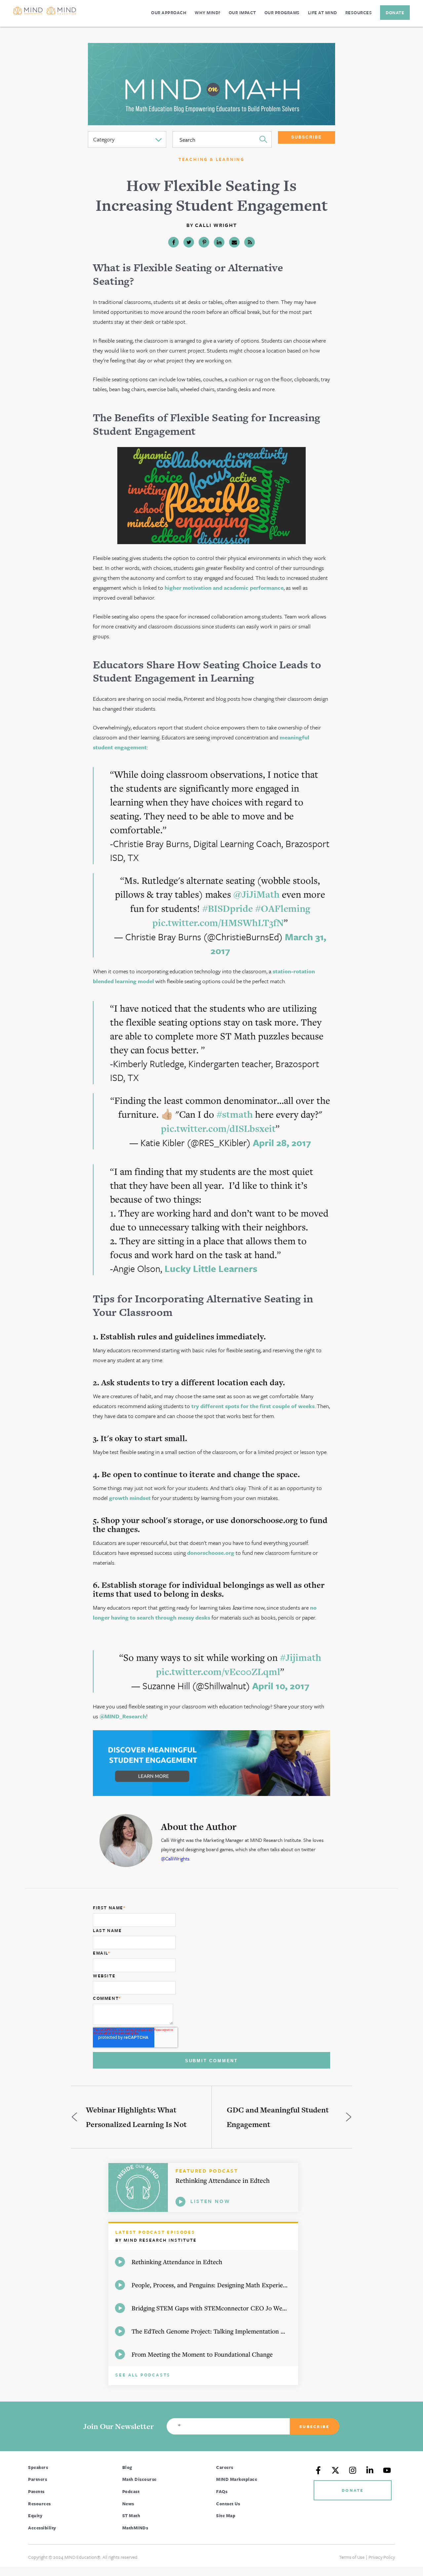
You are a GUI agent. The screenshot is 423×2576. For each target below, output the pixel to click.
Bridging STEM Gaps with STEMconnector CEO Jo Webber (213, 2308)
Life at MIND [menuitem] (323, 13)
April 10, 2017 (281, 1686)
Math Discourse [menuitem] (139, 2479)
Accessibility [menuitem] (42, 2528)
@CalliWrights (175, 1858)
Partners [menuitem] (38, 2479)
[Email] (234, 242)
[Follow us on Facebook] (318, 2470)
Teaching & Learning (211, 159)
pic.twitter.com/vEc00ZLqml (218, 1672)
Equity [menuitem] (35, 2516)
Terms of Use (352, 2557)
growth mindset (130, 1498)
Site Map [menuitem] (226, 2516)
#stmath (235, 1114)
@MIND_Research (123, 1716)
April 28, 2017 (282, 1142)
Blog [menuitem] (127, 2467)
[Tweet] (189, 242)
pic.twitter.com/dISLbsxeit (218, 1129)
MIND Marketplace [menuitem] (237, 2479)
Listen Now (210, 2201)
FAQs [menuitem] (222, 2491)
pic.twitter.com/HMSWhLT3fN (218, 923)
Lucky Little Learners (211, 1268)
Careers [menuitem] (225, 2467)
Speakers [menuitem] (38, 2467)
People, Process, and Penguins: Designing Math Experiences (213, 2285)
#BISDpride (228, 909)
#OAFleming (283, 909)
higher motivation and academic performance (224, 588)
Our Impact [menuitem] (242, 13)
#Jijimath (301, 1658)
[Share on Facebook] (173, 242)
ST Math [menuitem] (131, 2516)
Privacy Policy (382, 2557)
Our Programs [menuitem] (282, 13)
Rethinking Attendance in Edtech (223, 2180)
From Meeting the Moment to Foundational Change (202, 2354)
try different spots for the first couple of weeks (253, 1406)
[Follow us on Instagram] (353, 2470)
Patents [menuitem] (36, 2491)
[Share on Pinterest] (204, 242)
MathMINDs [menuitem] (135, 2528)
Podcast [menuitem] (131, 2491)
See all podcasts (143, 2375)
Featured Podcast (207, 2171)
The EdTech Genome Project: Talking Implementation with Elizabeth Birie (215, 2331)
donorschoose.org (211, 1553)
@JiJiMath (256, 894)
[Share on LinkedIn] (219, 242)
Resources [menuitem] (359, 13)
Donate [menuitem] (395, 13)
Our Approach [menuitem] (169, 13)
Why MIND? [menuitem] (208, 13)
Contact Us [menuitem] (228, 2504)
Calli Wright (216, 225)
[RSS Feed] (250, 242)
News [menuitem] (128, 2504)
